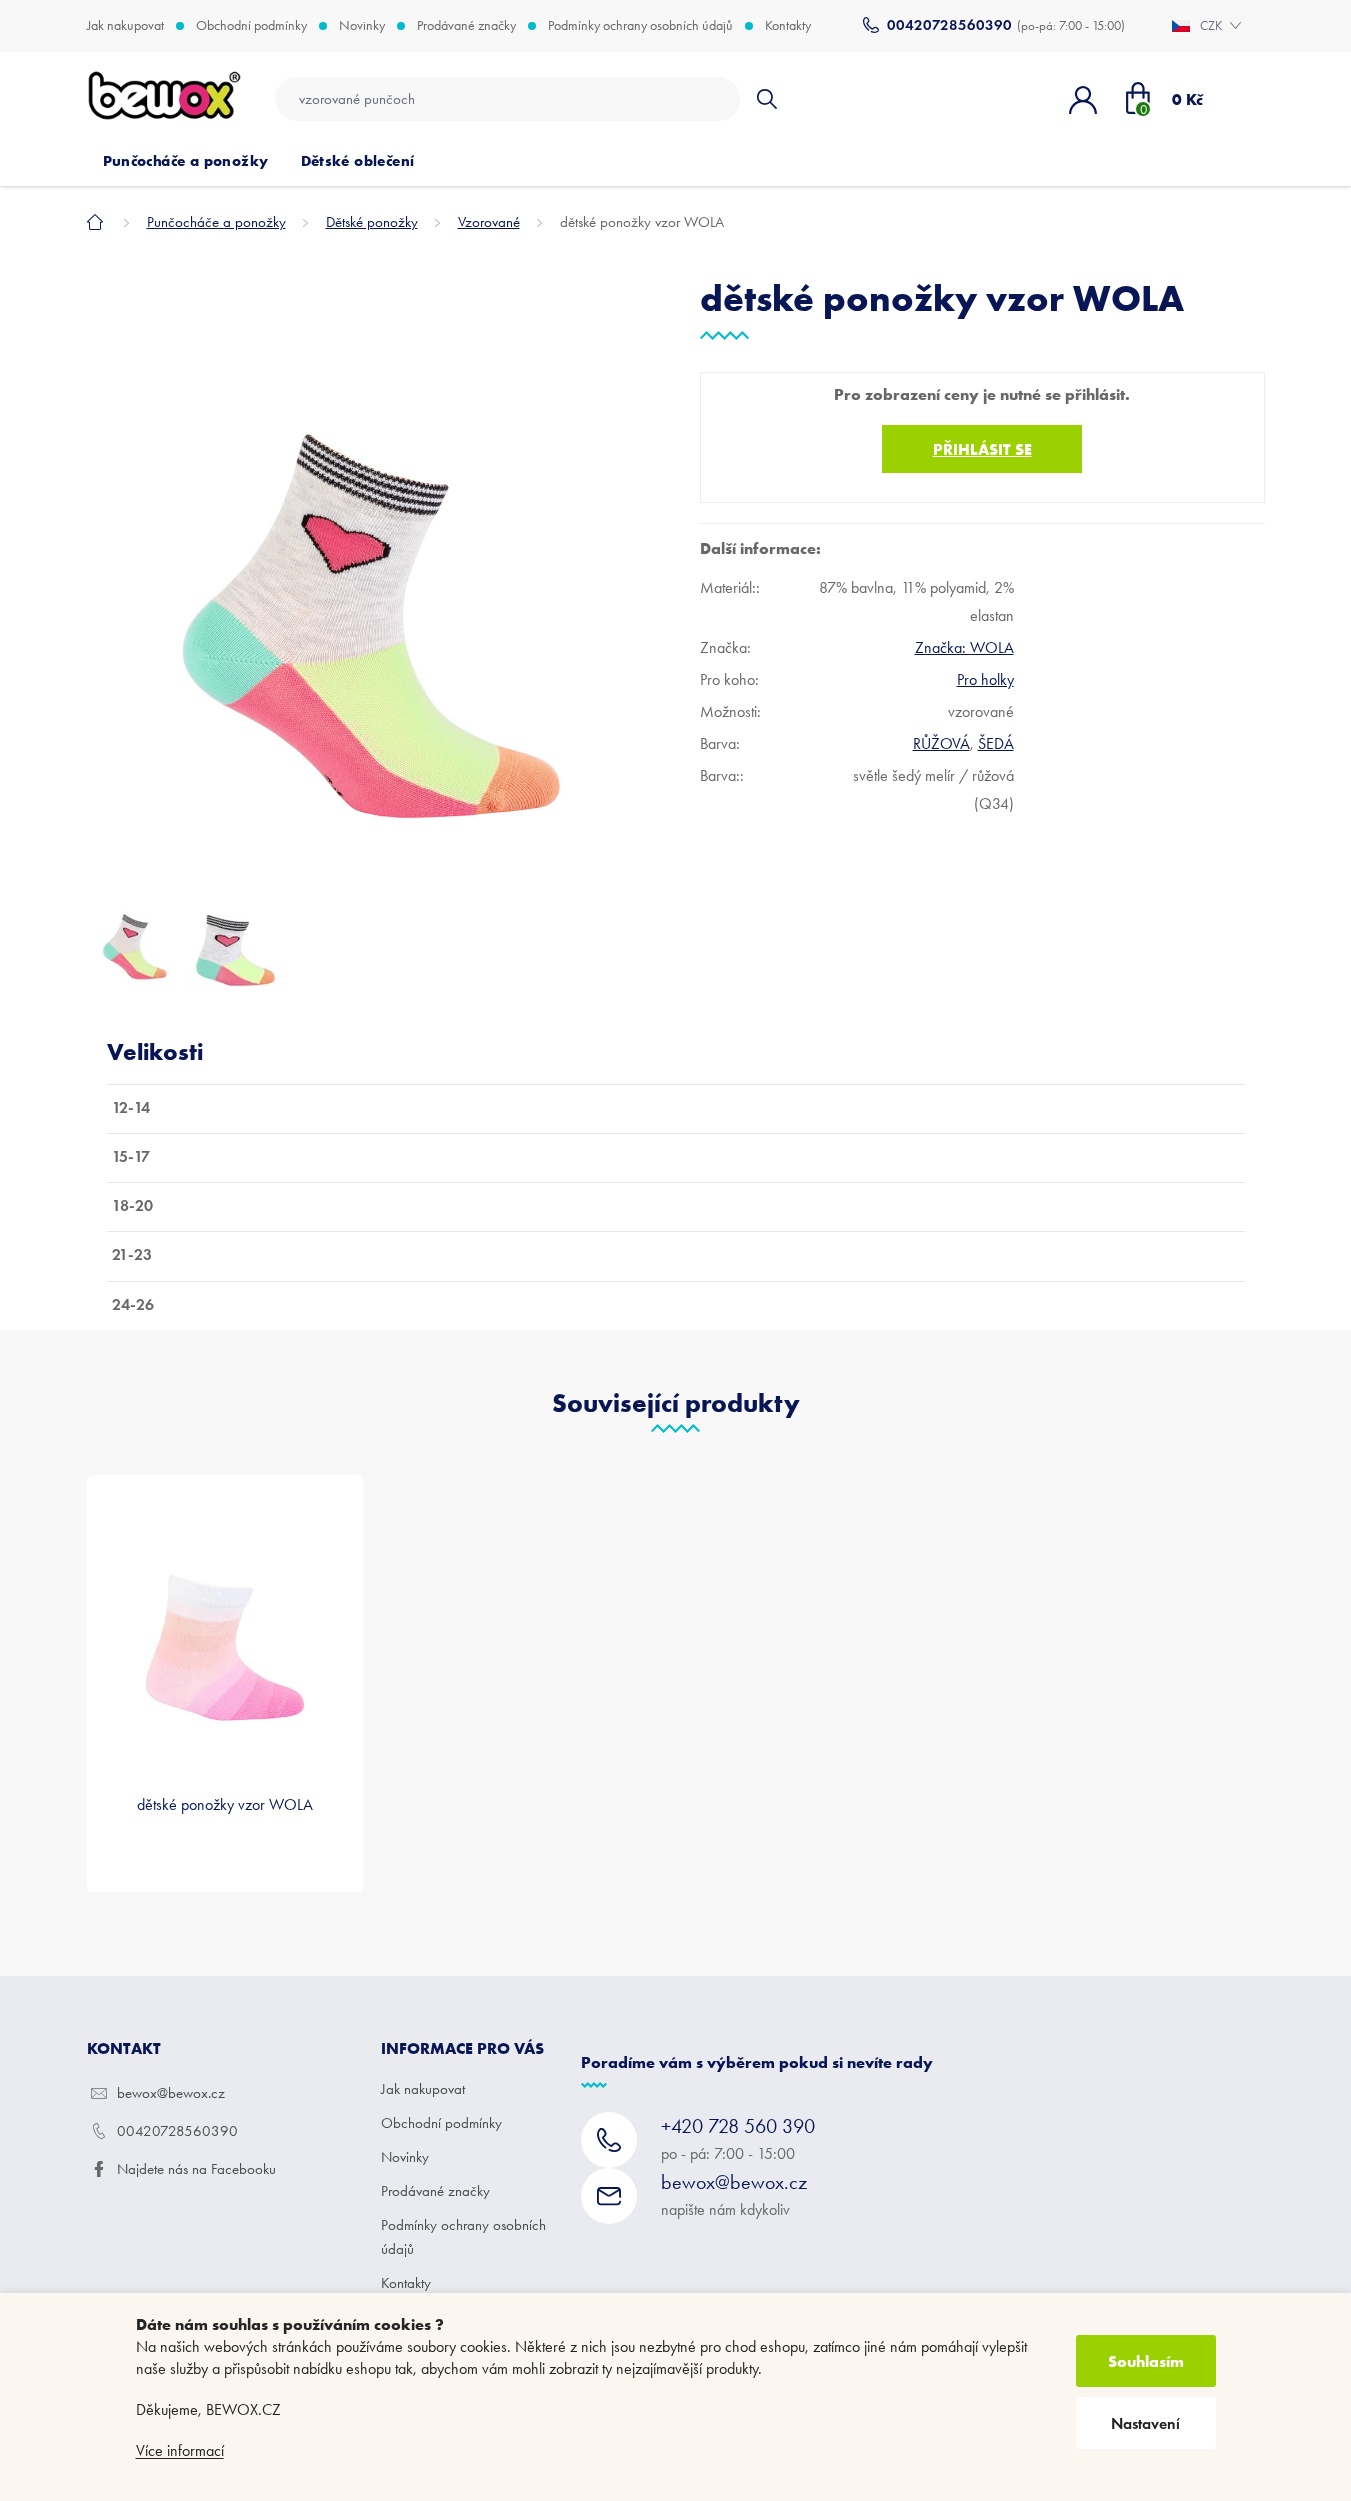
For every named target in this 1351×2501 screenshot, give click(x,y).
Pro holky (985, 679)
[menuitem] (186, 161)
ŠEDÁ (996, 743)
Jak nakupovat (125, 26)
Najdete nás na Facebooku (196, 2169)
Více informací (180, 2450)
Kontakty (788, 26)
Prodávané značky (466, 26)
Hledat (766, 99)
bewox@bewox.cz (171, 2093)
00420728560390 (177, 2131)
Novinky (362, 26)
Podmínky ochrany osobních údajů (640, 26)
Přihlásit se (982, 449)
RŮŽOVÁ (941, 743)
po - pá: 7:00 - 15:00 (738, 2138)
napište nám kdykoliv (734, 2194)
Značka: (964, 647)
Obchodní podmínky (251, 26)
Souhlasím (1146, 2361)
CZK (1212, 25)
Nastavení (1145, 2423)
